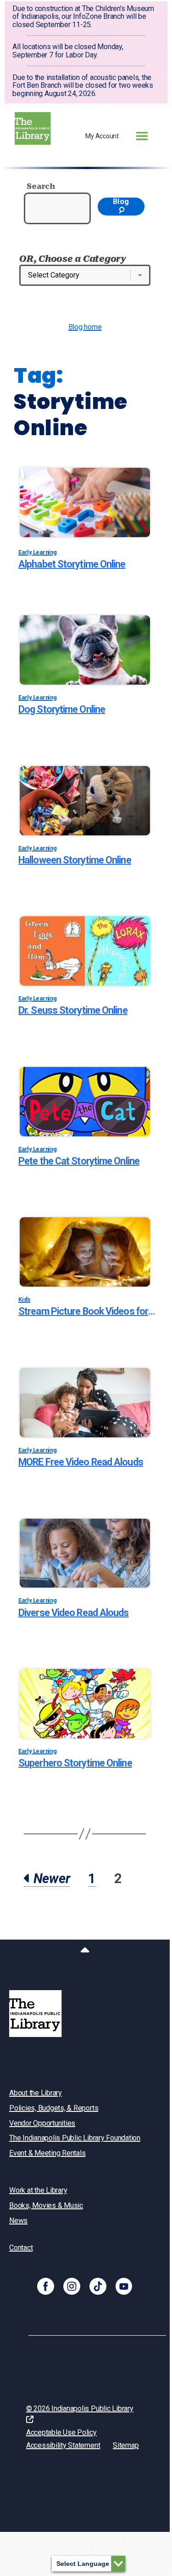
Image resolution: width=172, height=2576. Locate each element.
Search (41, 186)
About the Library (36, 2093)
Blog (121, 201)
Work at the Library (38, 2190)
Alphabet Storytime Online (72, 564)
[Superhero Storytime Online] (85, 1704)
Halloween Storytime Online (75, 860)
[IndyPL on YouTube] (124, 2286)
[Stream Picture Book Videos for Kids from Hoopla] (85, 1252)
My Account (102, 136)
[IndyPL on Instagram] (72, 2286)
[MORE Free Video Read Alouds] (85, 1403)
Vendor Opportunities (42, 2123)
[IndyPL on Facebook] (46, 2286)
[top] (85, 1952)
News (18, 2221)
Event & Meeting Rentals (47, 2153)
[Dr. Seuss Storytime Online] (85, 951)
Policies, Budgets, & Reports (54, 2108)
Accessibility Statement (63, 2445)
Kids (24, 1299)
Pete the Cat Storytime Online (79, 1161)
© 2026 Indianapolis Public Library (80, 2409)
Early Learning (38, 552)
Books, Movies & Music (46, 2205)
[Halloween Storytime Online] (85, 801)
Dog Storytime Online (62, 709)
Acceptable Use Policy (61, 2432)
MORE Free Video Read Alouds (81, 1462)
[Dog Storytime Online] (85, 650)
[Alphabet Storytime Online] (85, 502)
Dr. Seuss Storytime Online (73, 1010)
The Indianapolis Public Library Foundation (75, 2138)
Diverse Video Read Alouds (74, 1613)
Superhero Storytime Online (75, 1763)
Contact (21, 2248)
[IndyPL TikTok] (98, 2286)
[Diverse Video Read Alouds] (85, 1553)
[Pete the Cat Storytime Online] (85, 1102)
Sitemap (126, 2445)
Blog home (85, 327)
